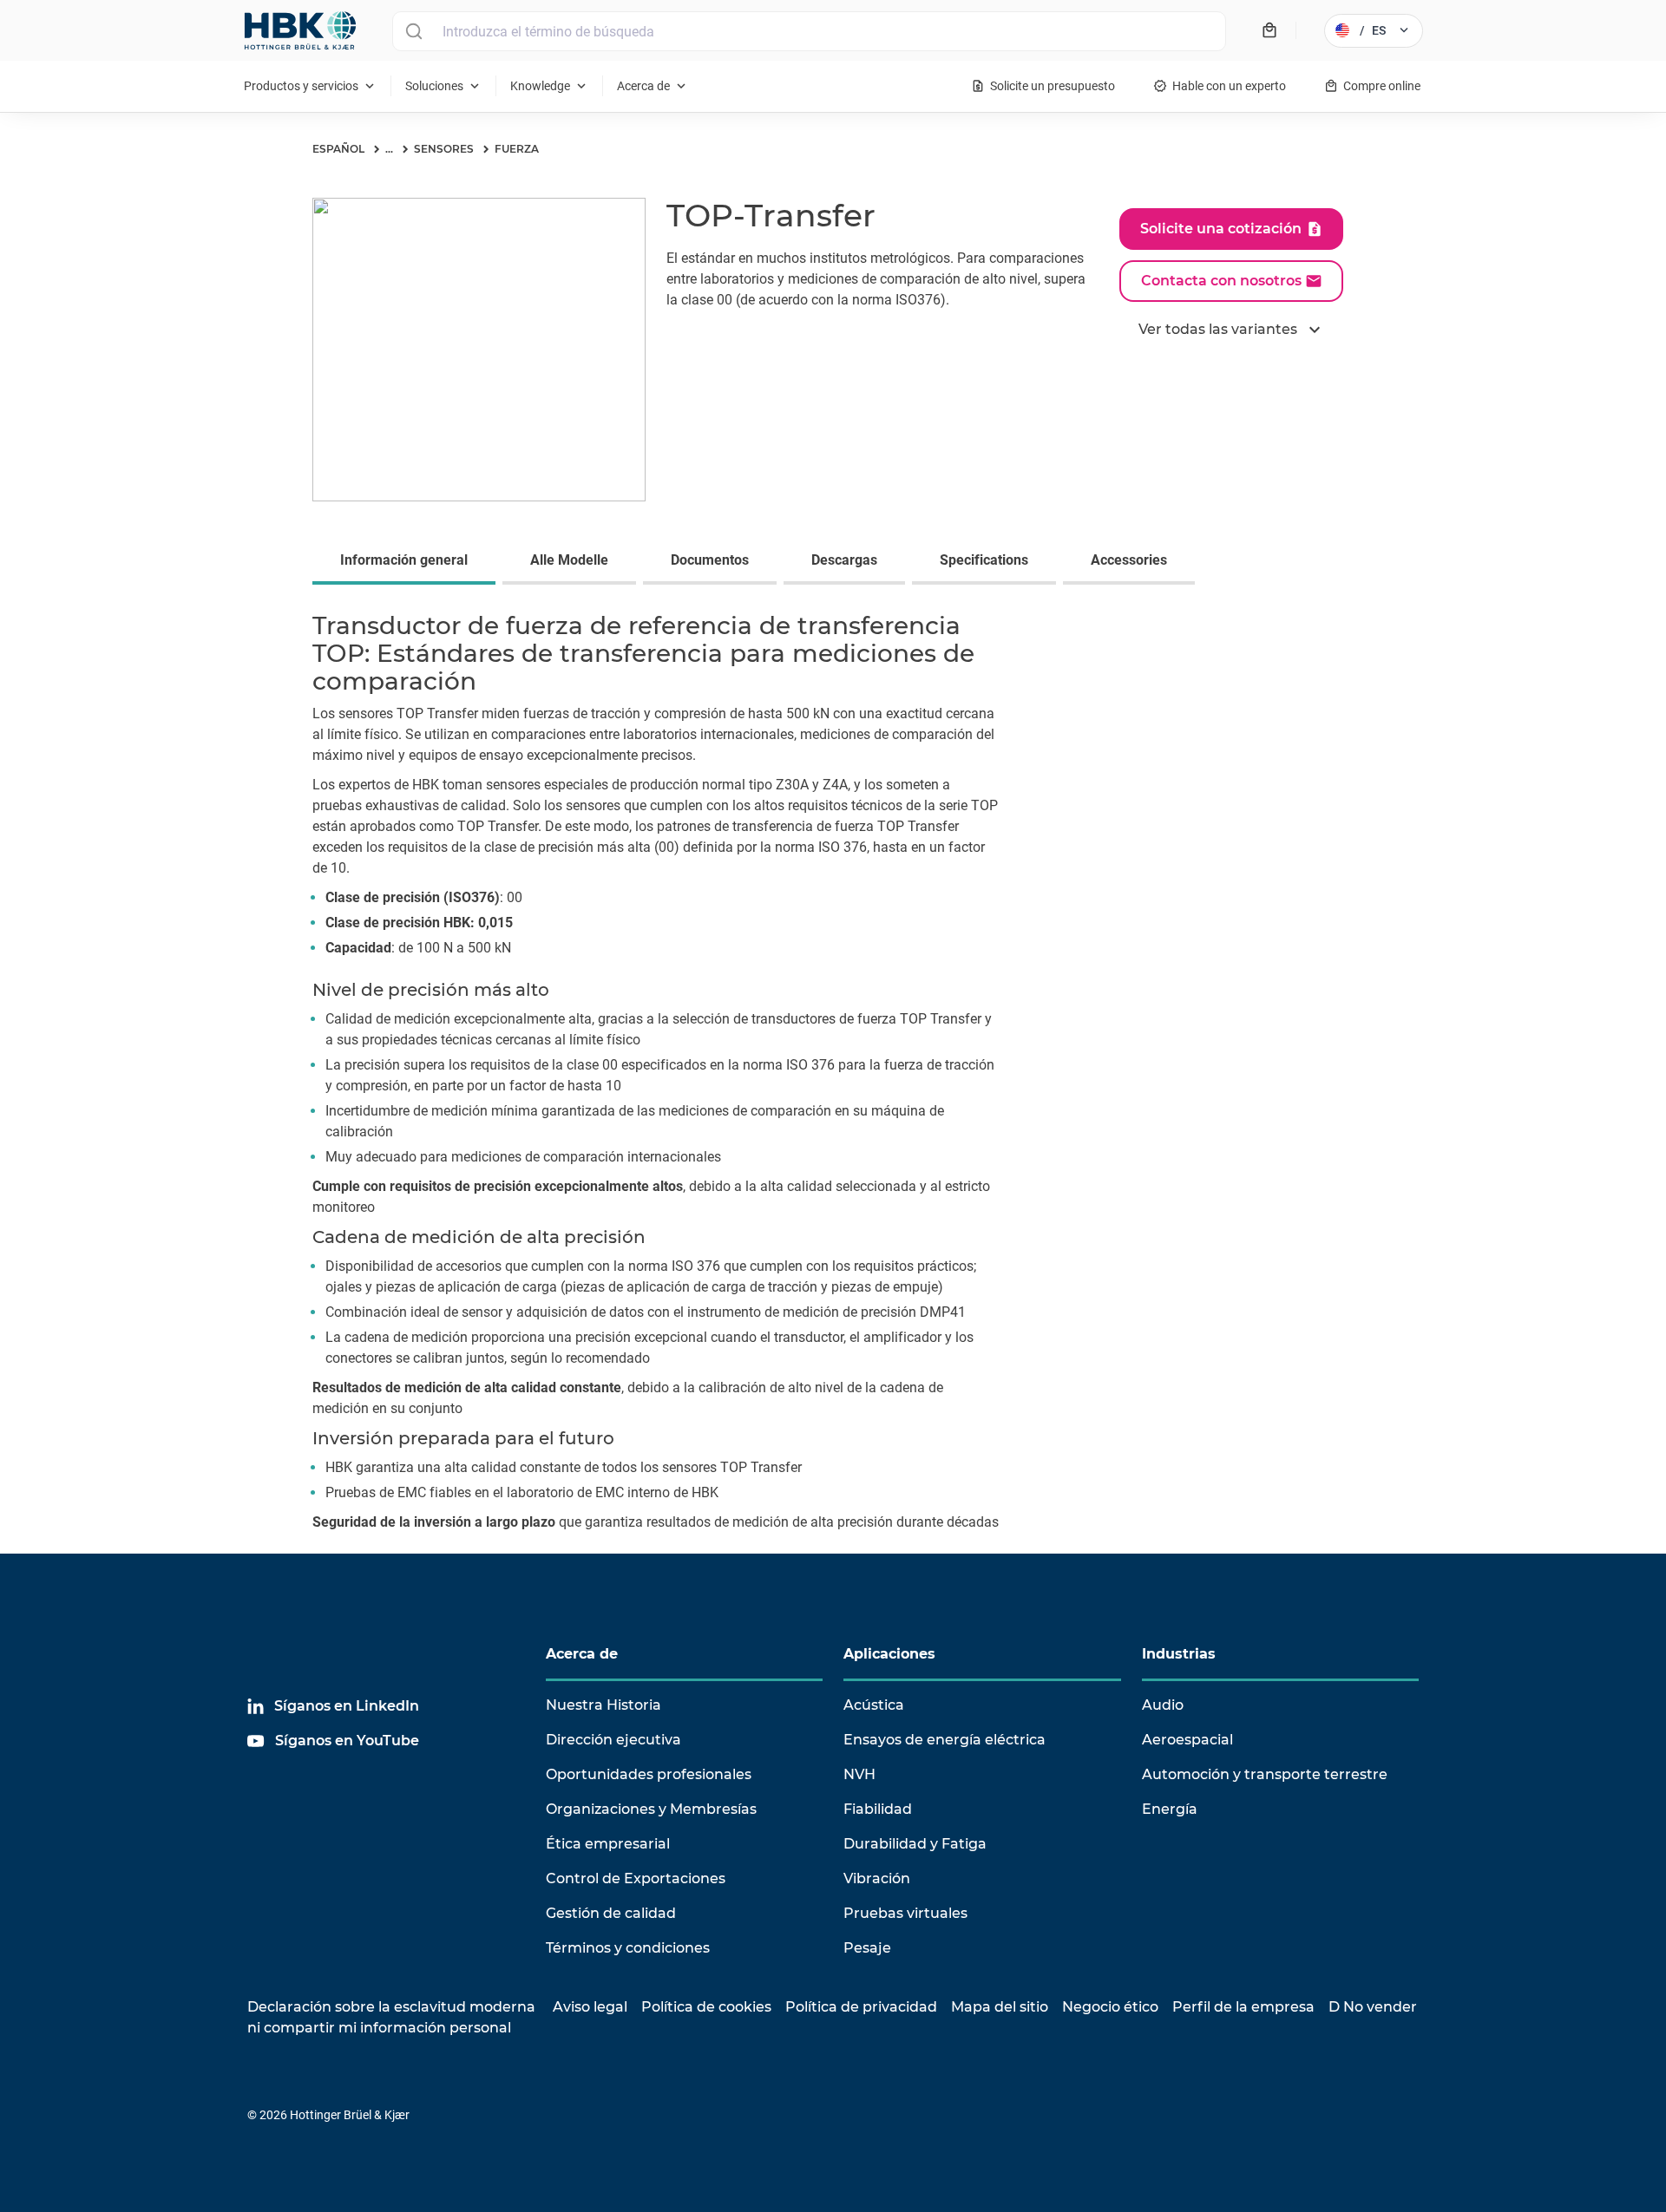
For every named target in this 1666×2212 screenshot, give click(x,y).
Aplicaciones (889, 1654)
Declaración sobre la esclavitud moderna (391, 2007)
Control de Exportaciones (636, 1878)
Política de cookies (706, 2007)
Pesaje (867, 1948)
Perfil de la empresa (1243, 2007)
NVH (859, 1774)
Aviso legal (590, 2007)
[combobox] (809, 31)
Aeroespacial (1187, 1740)
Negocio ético (1110, 2007)
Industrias (1179, 1654)
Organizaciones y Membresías (651, 1809)
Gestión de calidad (611, 1913)
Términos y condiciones (628, 1948)
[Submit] (413, 31)
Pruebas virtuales (905, 1913)
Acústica (874, 1705)
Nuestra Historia (603, 1705)
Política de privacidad (861, 2007)
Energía (1170, 1809)
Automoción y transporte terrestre (1265, 1774)
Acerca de (582, 1654)
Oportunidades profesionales (649, 1774)
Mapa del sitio (1000, 2007)
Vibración (877, 1878)
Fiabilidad (878, 1809)
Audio (1163, 1705)
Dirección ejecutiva (613, 1740)
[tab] (407, 562)
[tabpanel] (833, 1076)
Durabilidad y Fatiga (915, 1844)
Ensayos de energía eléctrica (945, 1740)
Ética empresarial (608, 1844)
